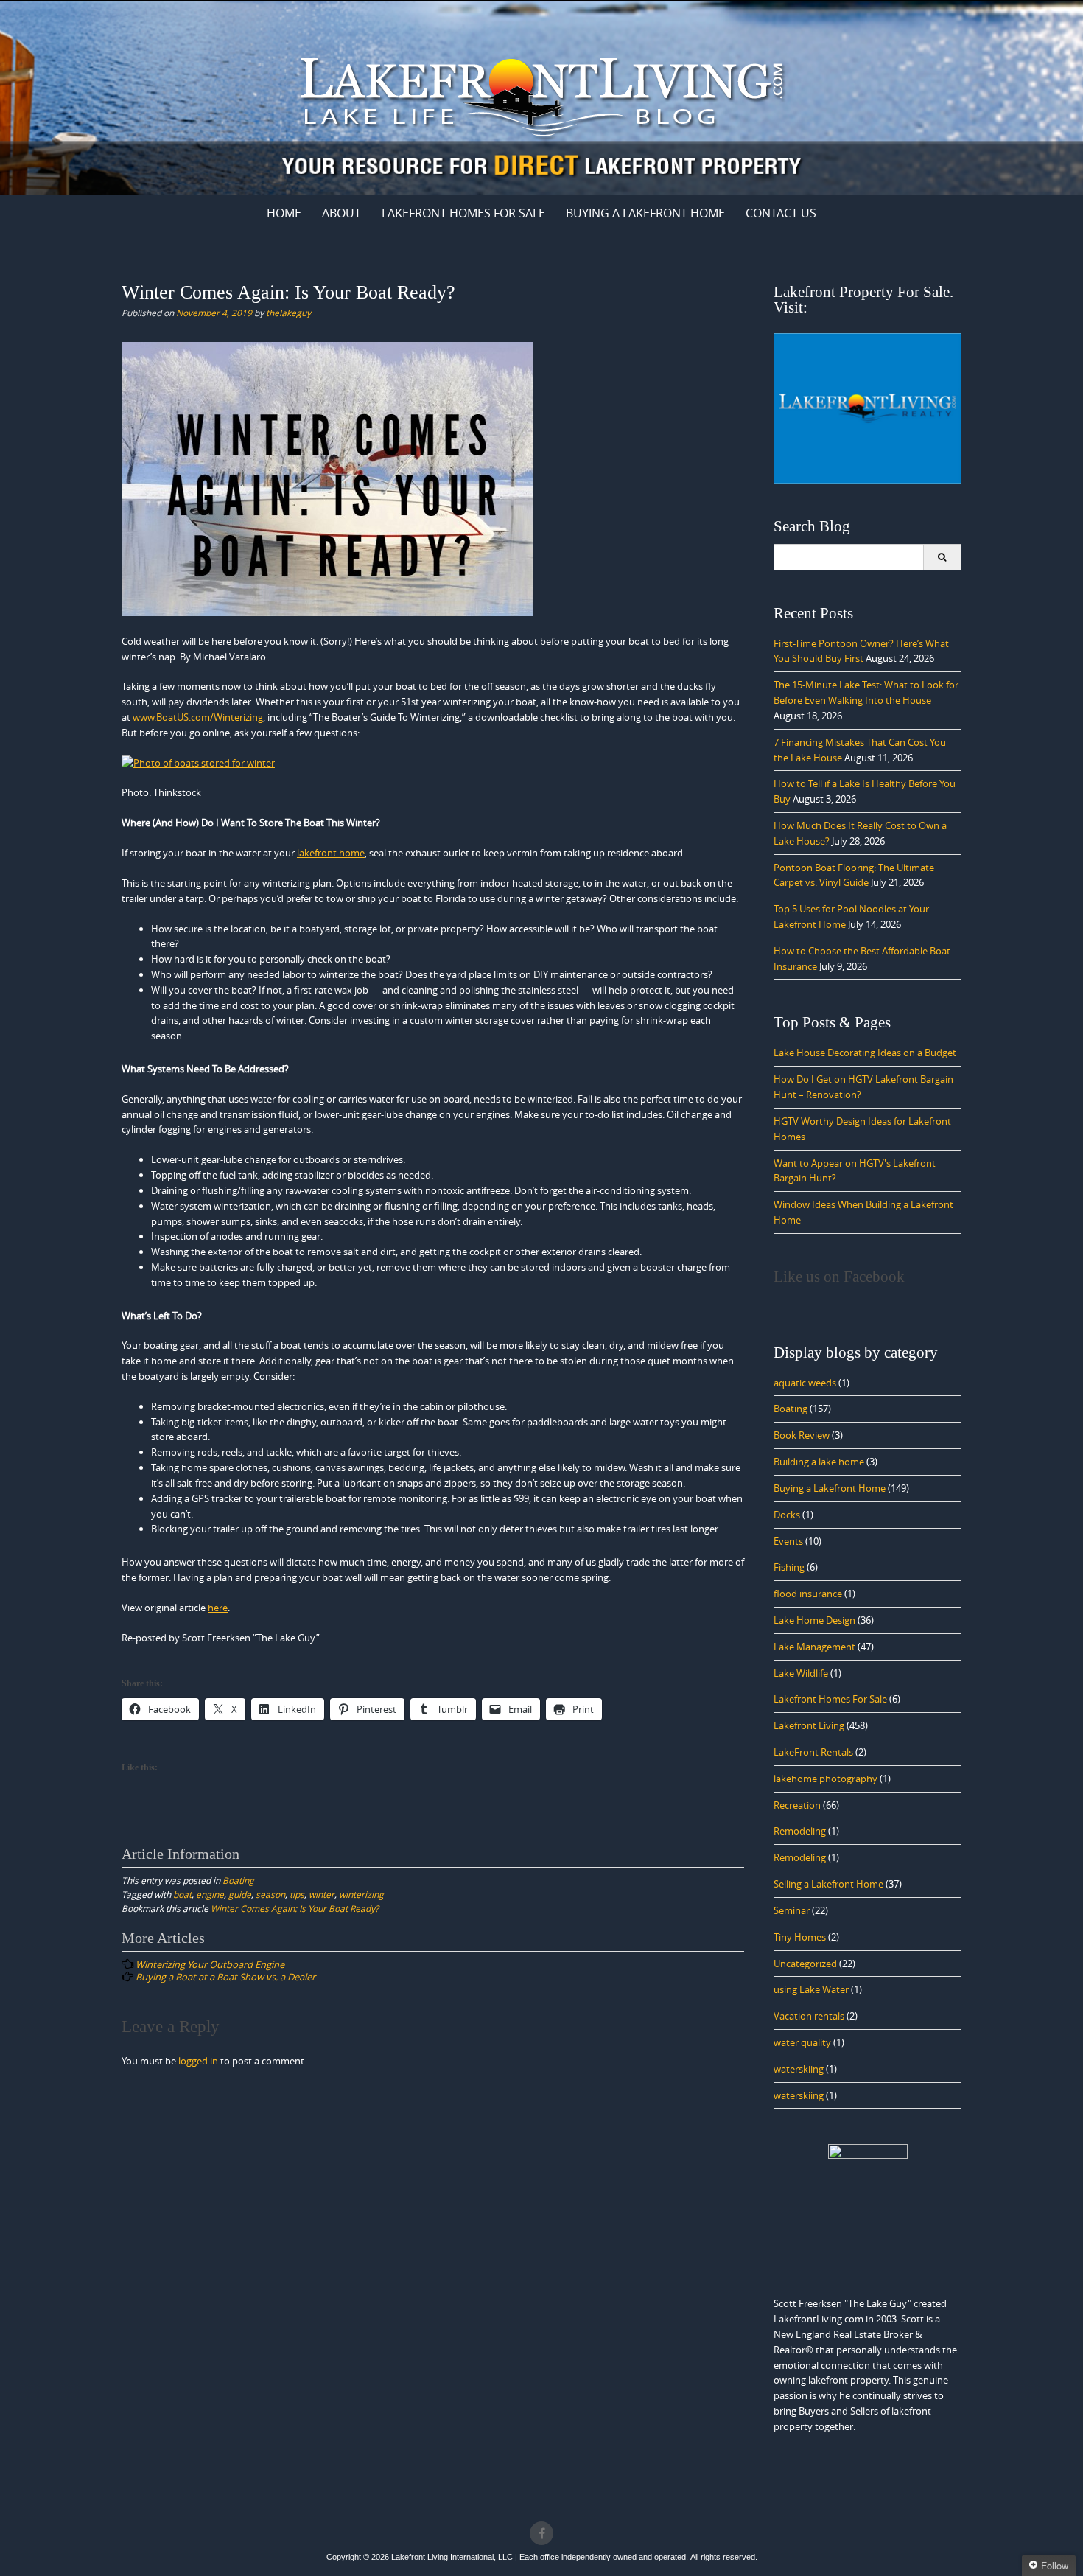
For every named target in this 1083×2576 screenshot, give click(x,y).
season (270, 1894)
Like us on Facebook (839, 1277)
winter (322, 1894)
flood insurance (808, 1594)
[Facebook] (541, 2533)
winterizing (361, 1894)
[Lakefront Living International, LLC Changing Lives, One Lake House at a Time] (541, 95)
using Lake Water (811, 1989)
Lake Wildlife (801, 1673)
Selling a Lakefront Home (828, 1884)
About (341, 213)
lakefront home (331, 853)
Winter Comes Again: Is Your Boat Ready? (295, 1908)
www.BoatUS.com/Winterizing (198, 717)
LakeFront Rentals (813, 1752)
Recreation (797, 1805)
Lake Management (814, 1647)
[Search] (942, 557)
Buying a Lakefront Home (830, 1488)
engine (210, 1894)
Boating (238, 1880)
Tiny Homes (800, 1937)
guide (240, 1894)
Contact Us (781, 213)
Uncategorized (805, 1964)
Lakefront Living (809, 1725)
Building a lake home (819, 1462)
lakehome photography (826, 1779)
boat (182, 1894)
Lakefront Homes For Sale (463, 213)
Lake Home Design (814, 1620)
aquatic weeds (805, 1383)
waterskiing (799, 2069)
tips (297, 1894)
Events (788, 1541)
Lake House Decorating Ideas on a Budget (865, 1053)
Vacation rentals (809, 2016)
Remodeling (800, 1831)
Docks (787, 1515)
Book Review (802, 1435)
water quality (802, 2042)
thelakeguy (288, 313)
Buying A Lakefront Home (645, 213)
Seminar (792, 1910)
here (218, 1608)
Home (284, 213)
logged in (198, 2061)
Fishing (789, 1567)
